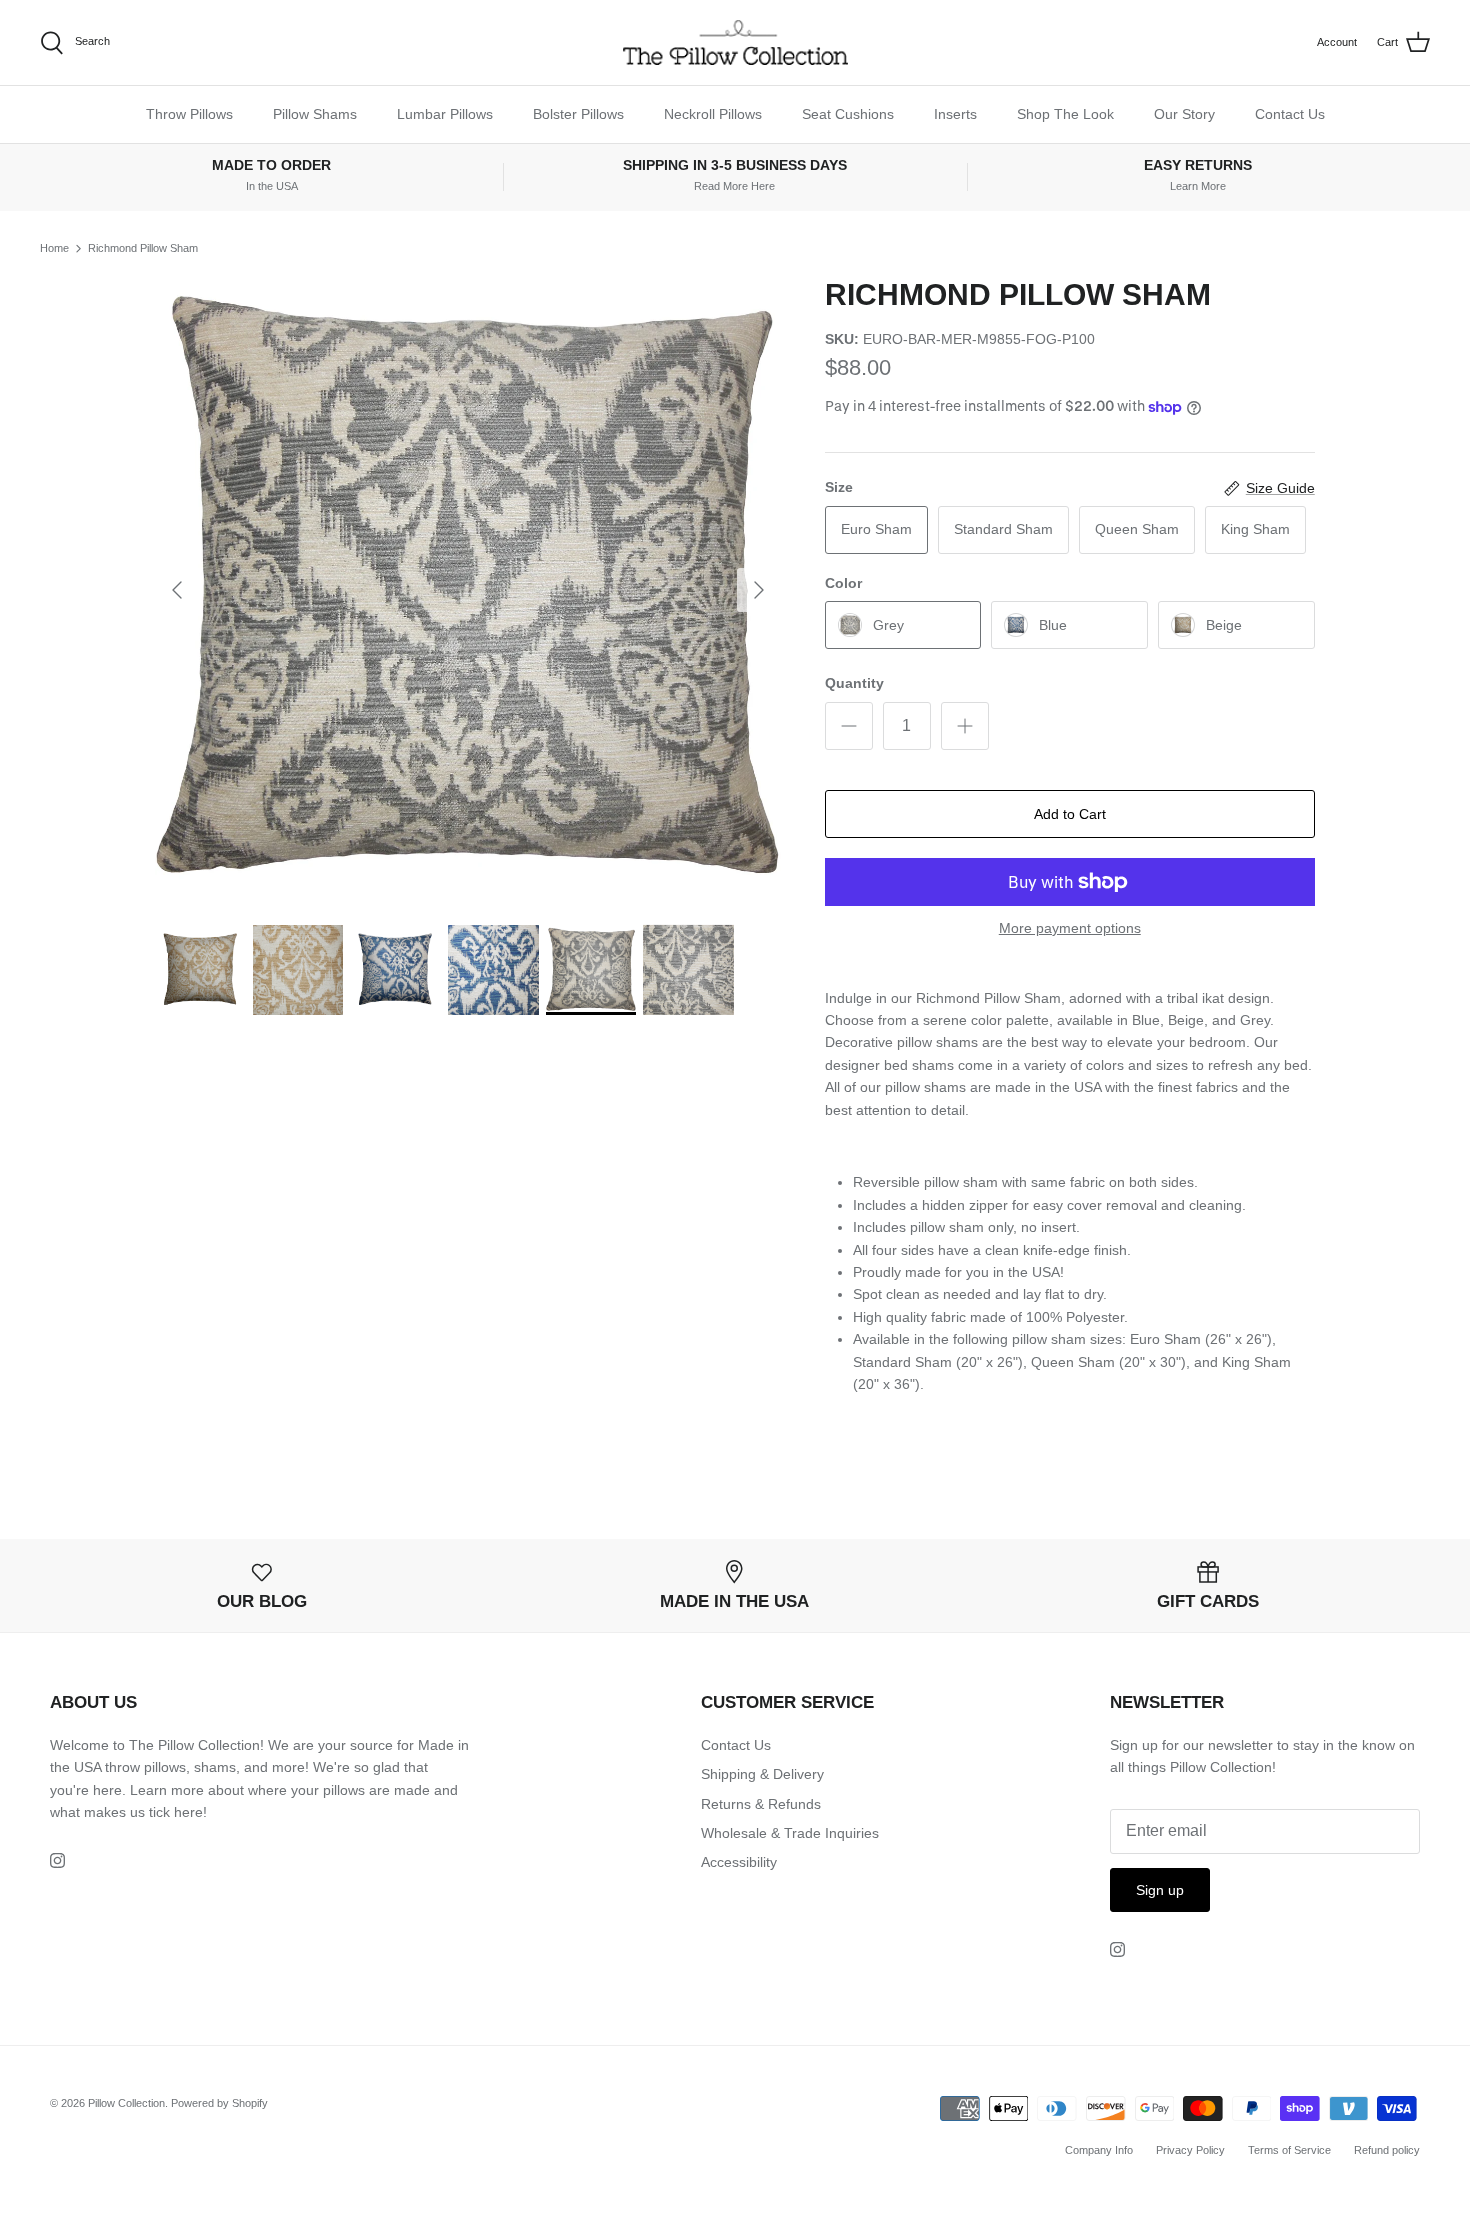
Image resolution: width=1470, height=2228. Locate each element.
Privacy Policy (1190, 2150)
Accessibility (739, 1862)
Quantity (854, 683)
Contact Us (1290, 114)
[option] (468, 590)
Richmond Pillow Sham (143, 248)
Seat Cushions (848, 114)
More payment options (1070, 928)
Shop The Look (1065, 114)
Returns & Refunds (761, 1804)
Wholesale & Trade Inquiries (790, 1833)
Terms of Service (1289, 2150)
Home (54, 248)
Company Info (1099, 2150)
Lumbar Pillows (445, 114)
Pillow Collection (126, 2103)
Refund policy (1387, 2150)
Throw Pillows (189, 114)
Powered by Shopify (219, 2103)
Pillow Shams (315, 114)
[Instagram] (57, 1860)
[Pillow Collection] (735, 42)
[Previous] (177, 590)
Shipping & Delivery (762, 1774)
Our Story (1184, 114)
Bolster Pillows (578, 114)
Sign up (1160, 1890)
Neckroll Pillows (713, 114)
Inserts (955, 114)
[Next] (759, 590)
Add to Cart (1070, 814)
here (188, 1812)
